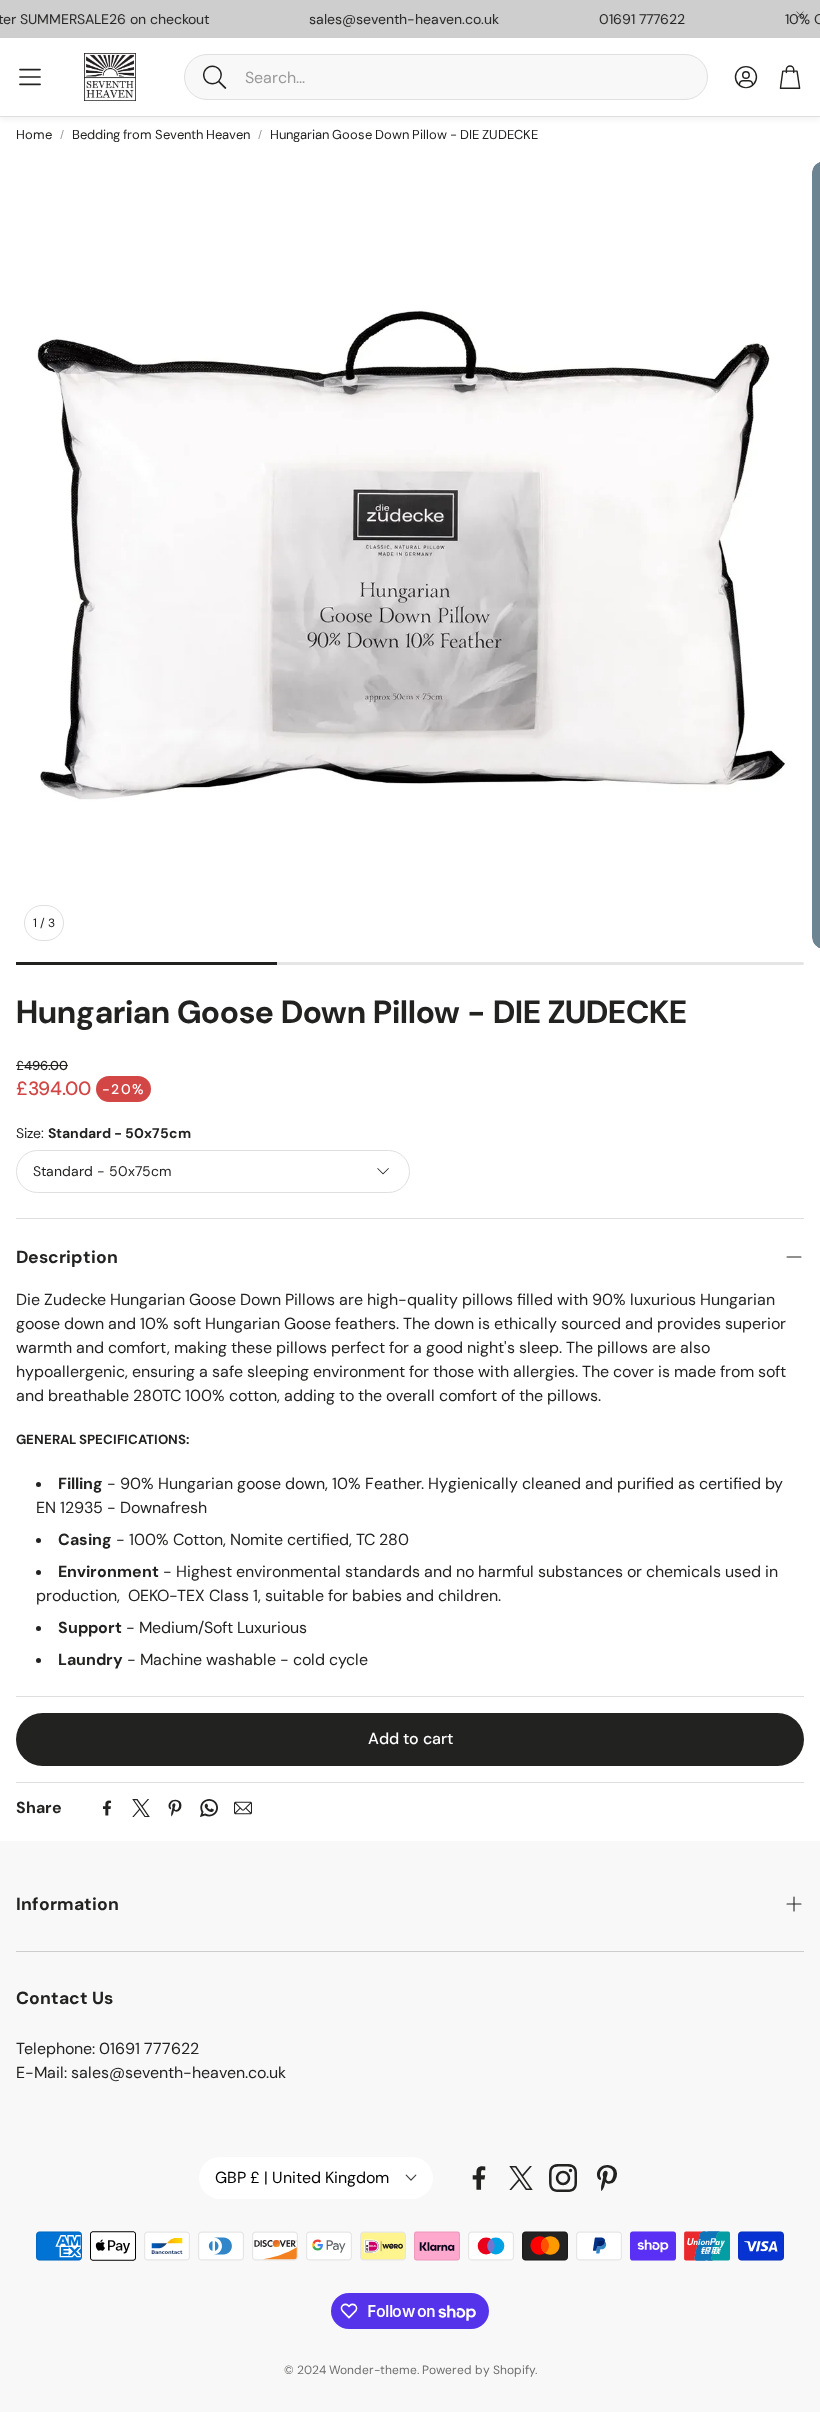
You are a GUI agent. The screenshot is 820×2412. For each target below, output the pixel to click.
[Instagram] (563, 2178)
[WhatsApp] (209, 1808)
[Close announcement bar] (800, 15)
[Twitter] (141, 1808)
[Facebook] (107, 1808)
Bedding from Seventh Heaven (161, 134)
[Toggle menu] (30, 77)
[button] (446, 77)
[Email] (243, 1808)
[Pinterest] (175, 1808)
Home (34, 134)
